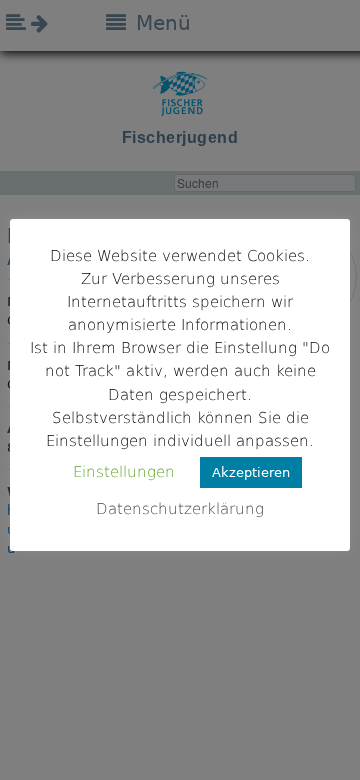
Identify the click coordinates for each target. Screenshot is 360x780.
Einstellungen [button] (124, 472)
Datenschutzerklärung (180, 509)
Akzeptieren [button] (251, 472)
